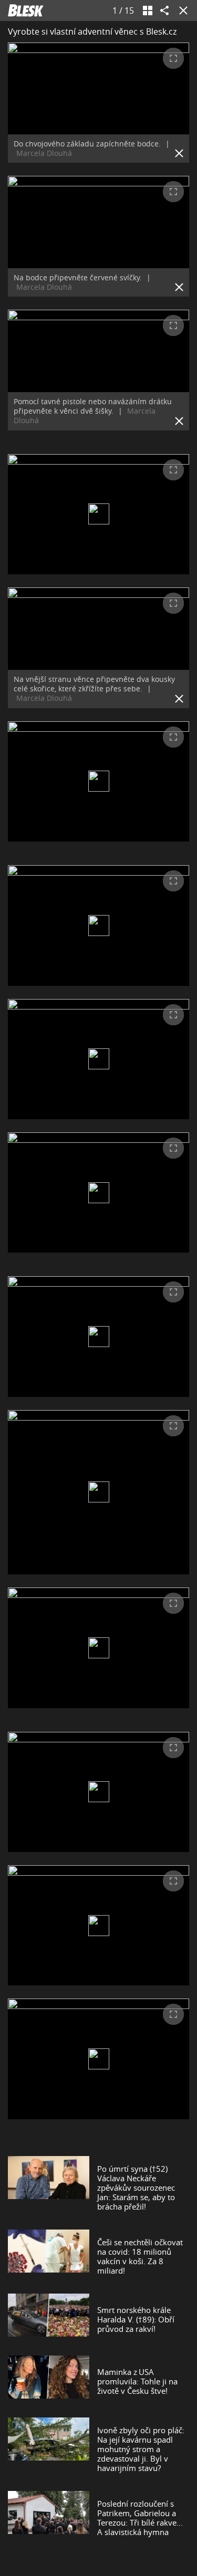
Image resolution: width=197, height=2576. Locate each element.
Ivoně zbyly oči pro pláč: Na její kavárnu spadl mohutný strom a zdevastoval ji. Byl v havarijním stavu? (141, 2449)
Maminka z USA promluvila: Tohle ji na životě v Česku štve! (137, 2381)
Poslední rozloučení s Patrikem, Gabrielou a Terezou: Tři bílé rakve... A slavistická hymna (140, 2518)
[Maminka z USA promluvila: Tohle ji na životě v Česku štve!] (49, 2381)
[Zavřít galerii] (181, 10)
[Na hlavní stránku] (26, 10)
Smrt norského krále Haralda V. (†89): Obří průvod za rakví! (136, 2319)
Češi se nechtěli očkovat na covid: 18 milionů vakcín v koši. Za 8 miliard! (140, 2256)
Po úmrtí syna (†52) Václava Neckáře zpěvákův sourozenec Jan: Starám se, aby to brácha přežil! (136, 2188)
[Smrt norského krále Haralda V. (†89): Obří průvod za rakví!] (49, 2319)
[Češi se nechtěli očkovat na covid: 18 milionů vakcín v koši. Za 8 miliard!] (49, 2256)
